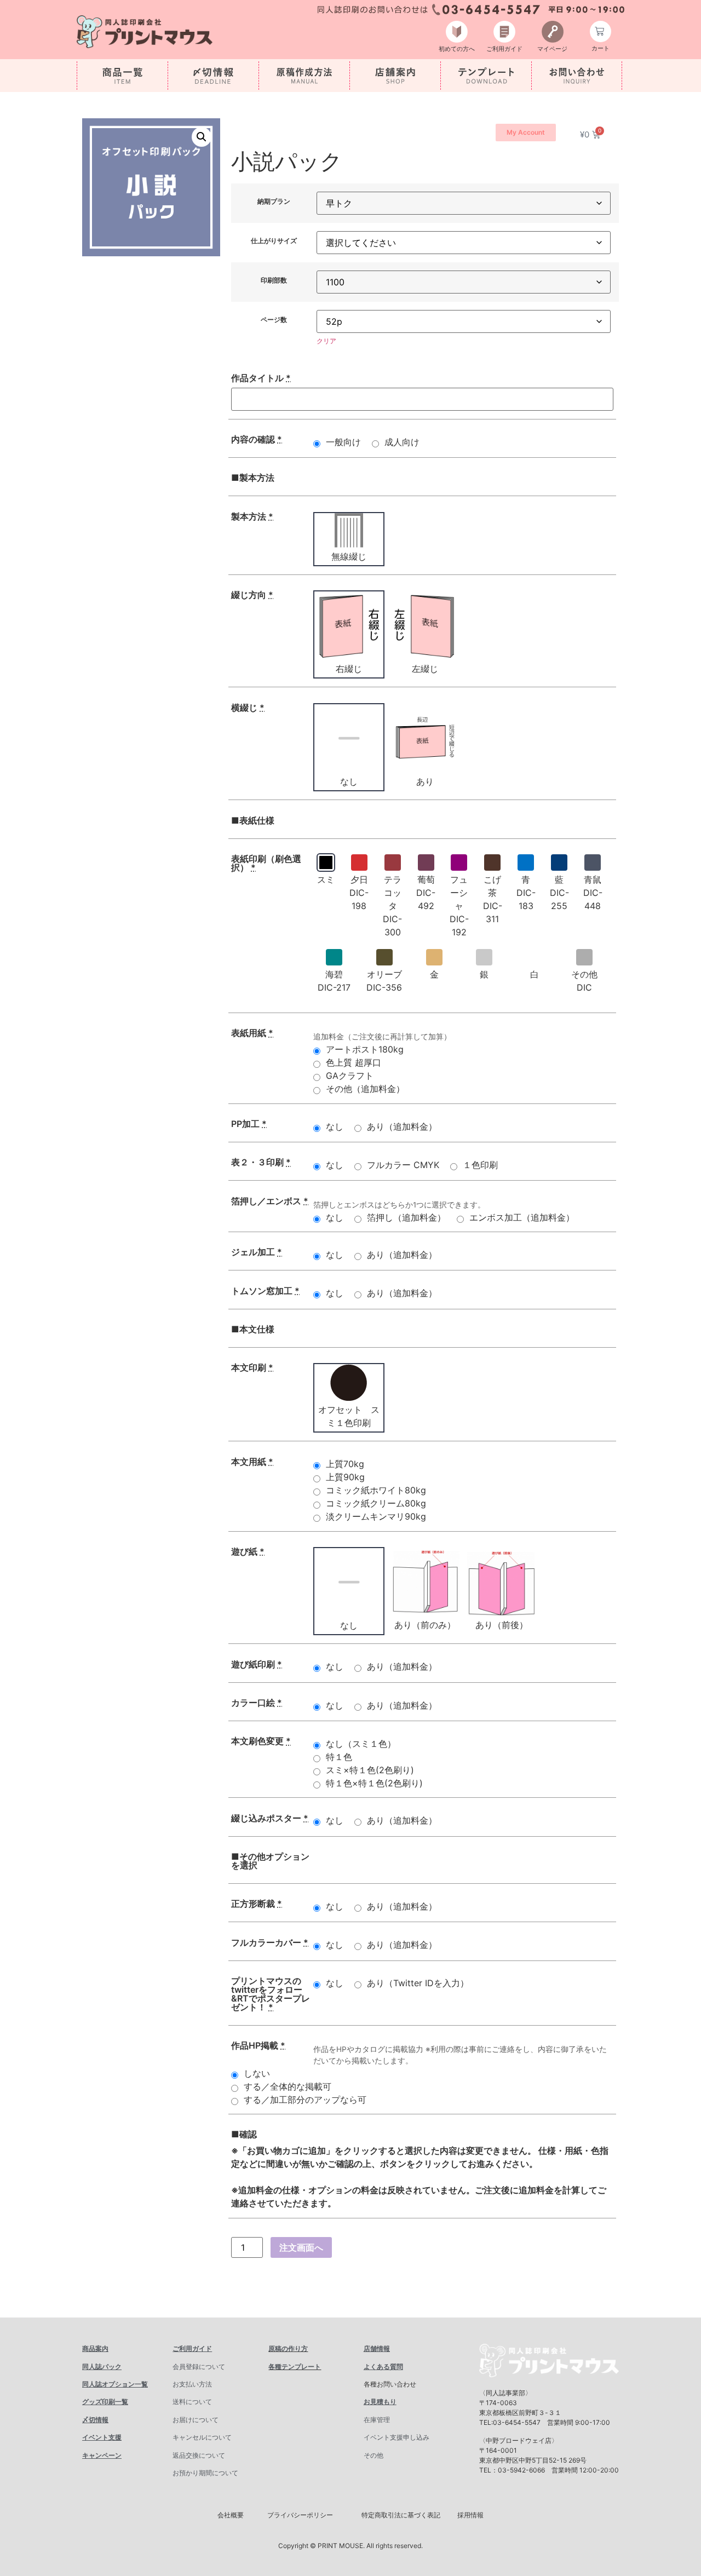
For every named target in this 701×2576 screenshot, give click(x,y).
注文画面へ (301, 2247)
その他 (374, 2455)
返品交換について (199, 2455)
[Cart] (601, 31)
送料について (192, 2402)
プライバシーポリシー (300, 2515)
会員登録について (199, 2367)
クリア (326, 341)
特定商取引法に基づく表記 (401, 2515)
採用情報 (470, 2515)
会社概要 (231, 2515)
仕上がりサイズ (274, 241)
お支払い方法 (192, 2384)
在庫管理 (377, 2420)
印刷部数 (274, 280)
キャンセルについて (202, 2437)
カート (601, 48)
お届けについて (196, 2420)
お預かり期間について (205, 2473)
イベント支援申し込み (397, 2437)
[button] (202, 137)
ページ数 (274, 320)
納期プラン (274, 202)
